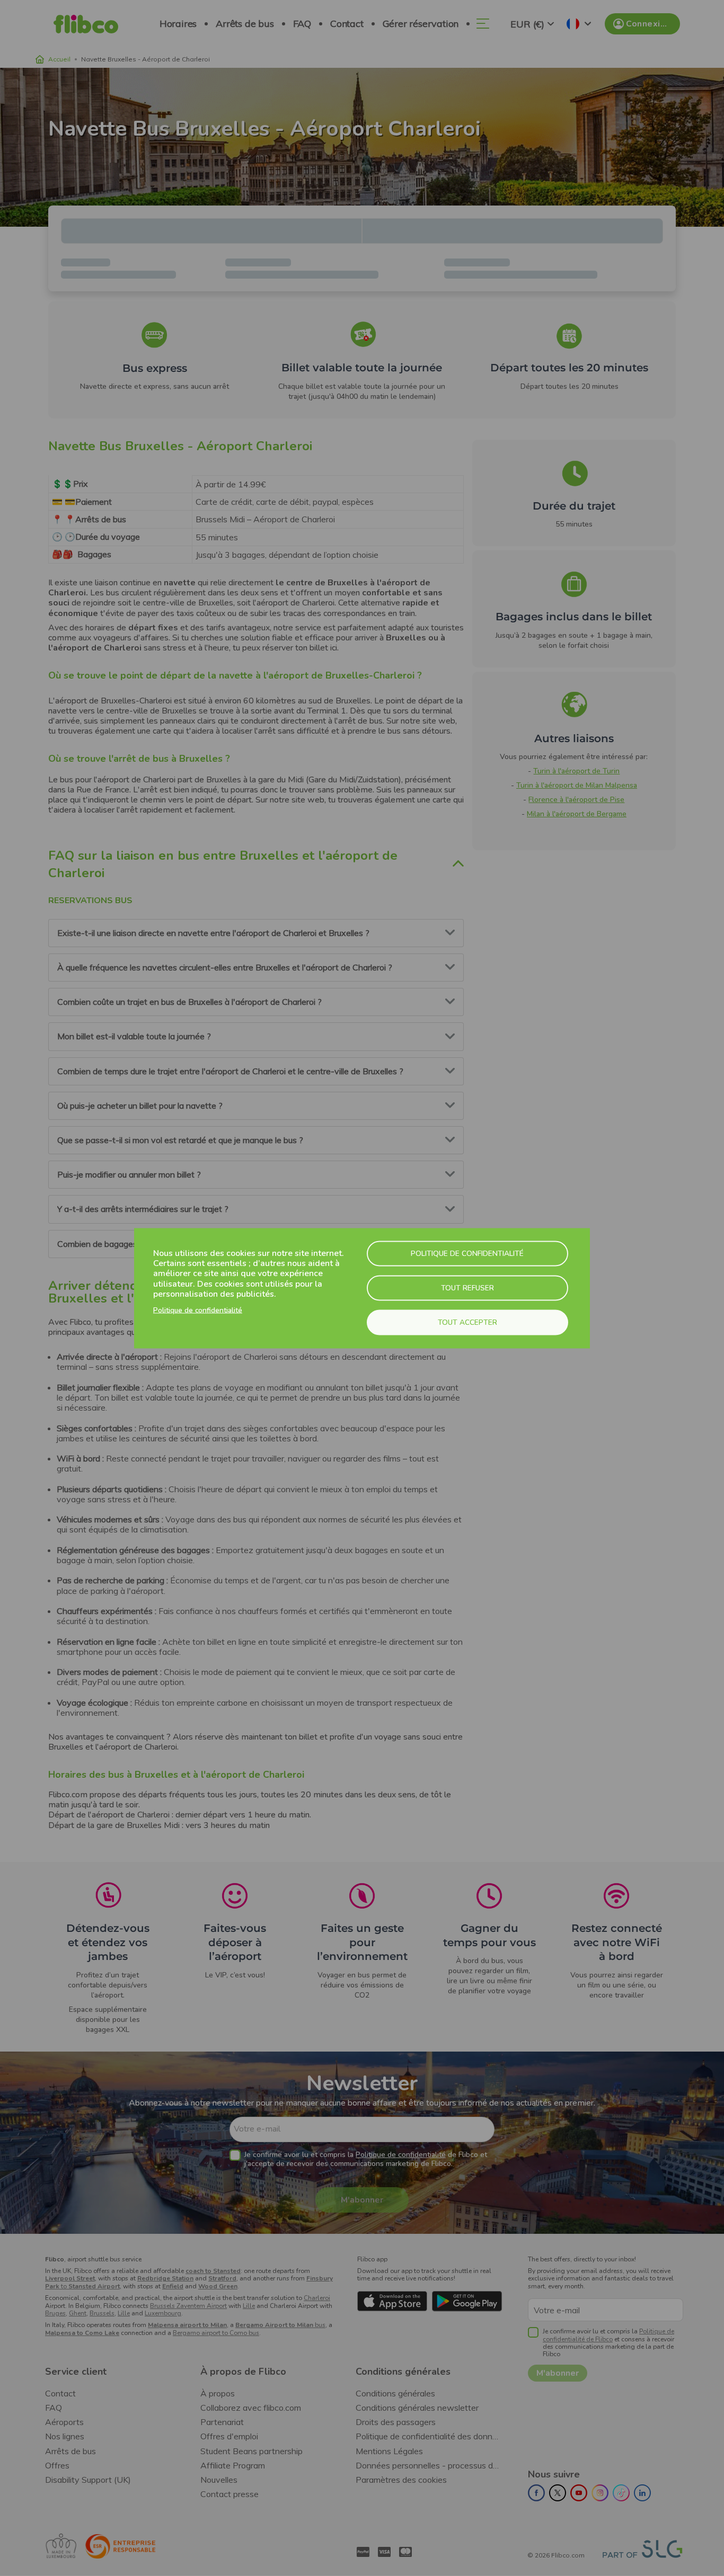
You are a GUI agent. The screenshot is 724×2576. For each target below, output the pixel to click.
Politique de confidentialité (198, 1310)
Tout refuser (467, 1287)
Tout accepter (467, 1322)
